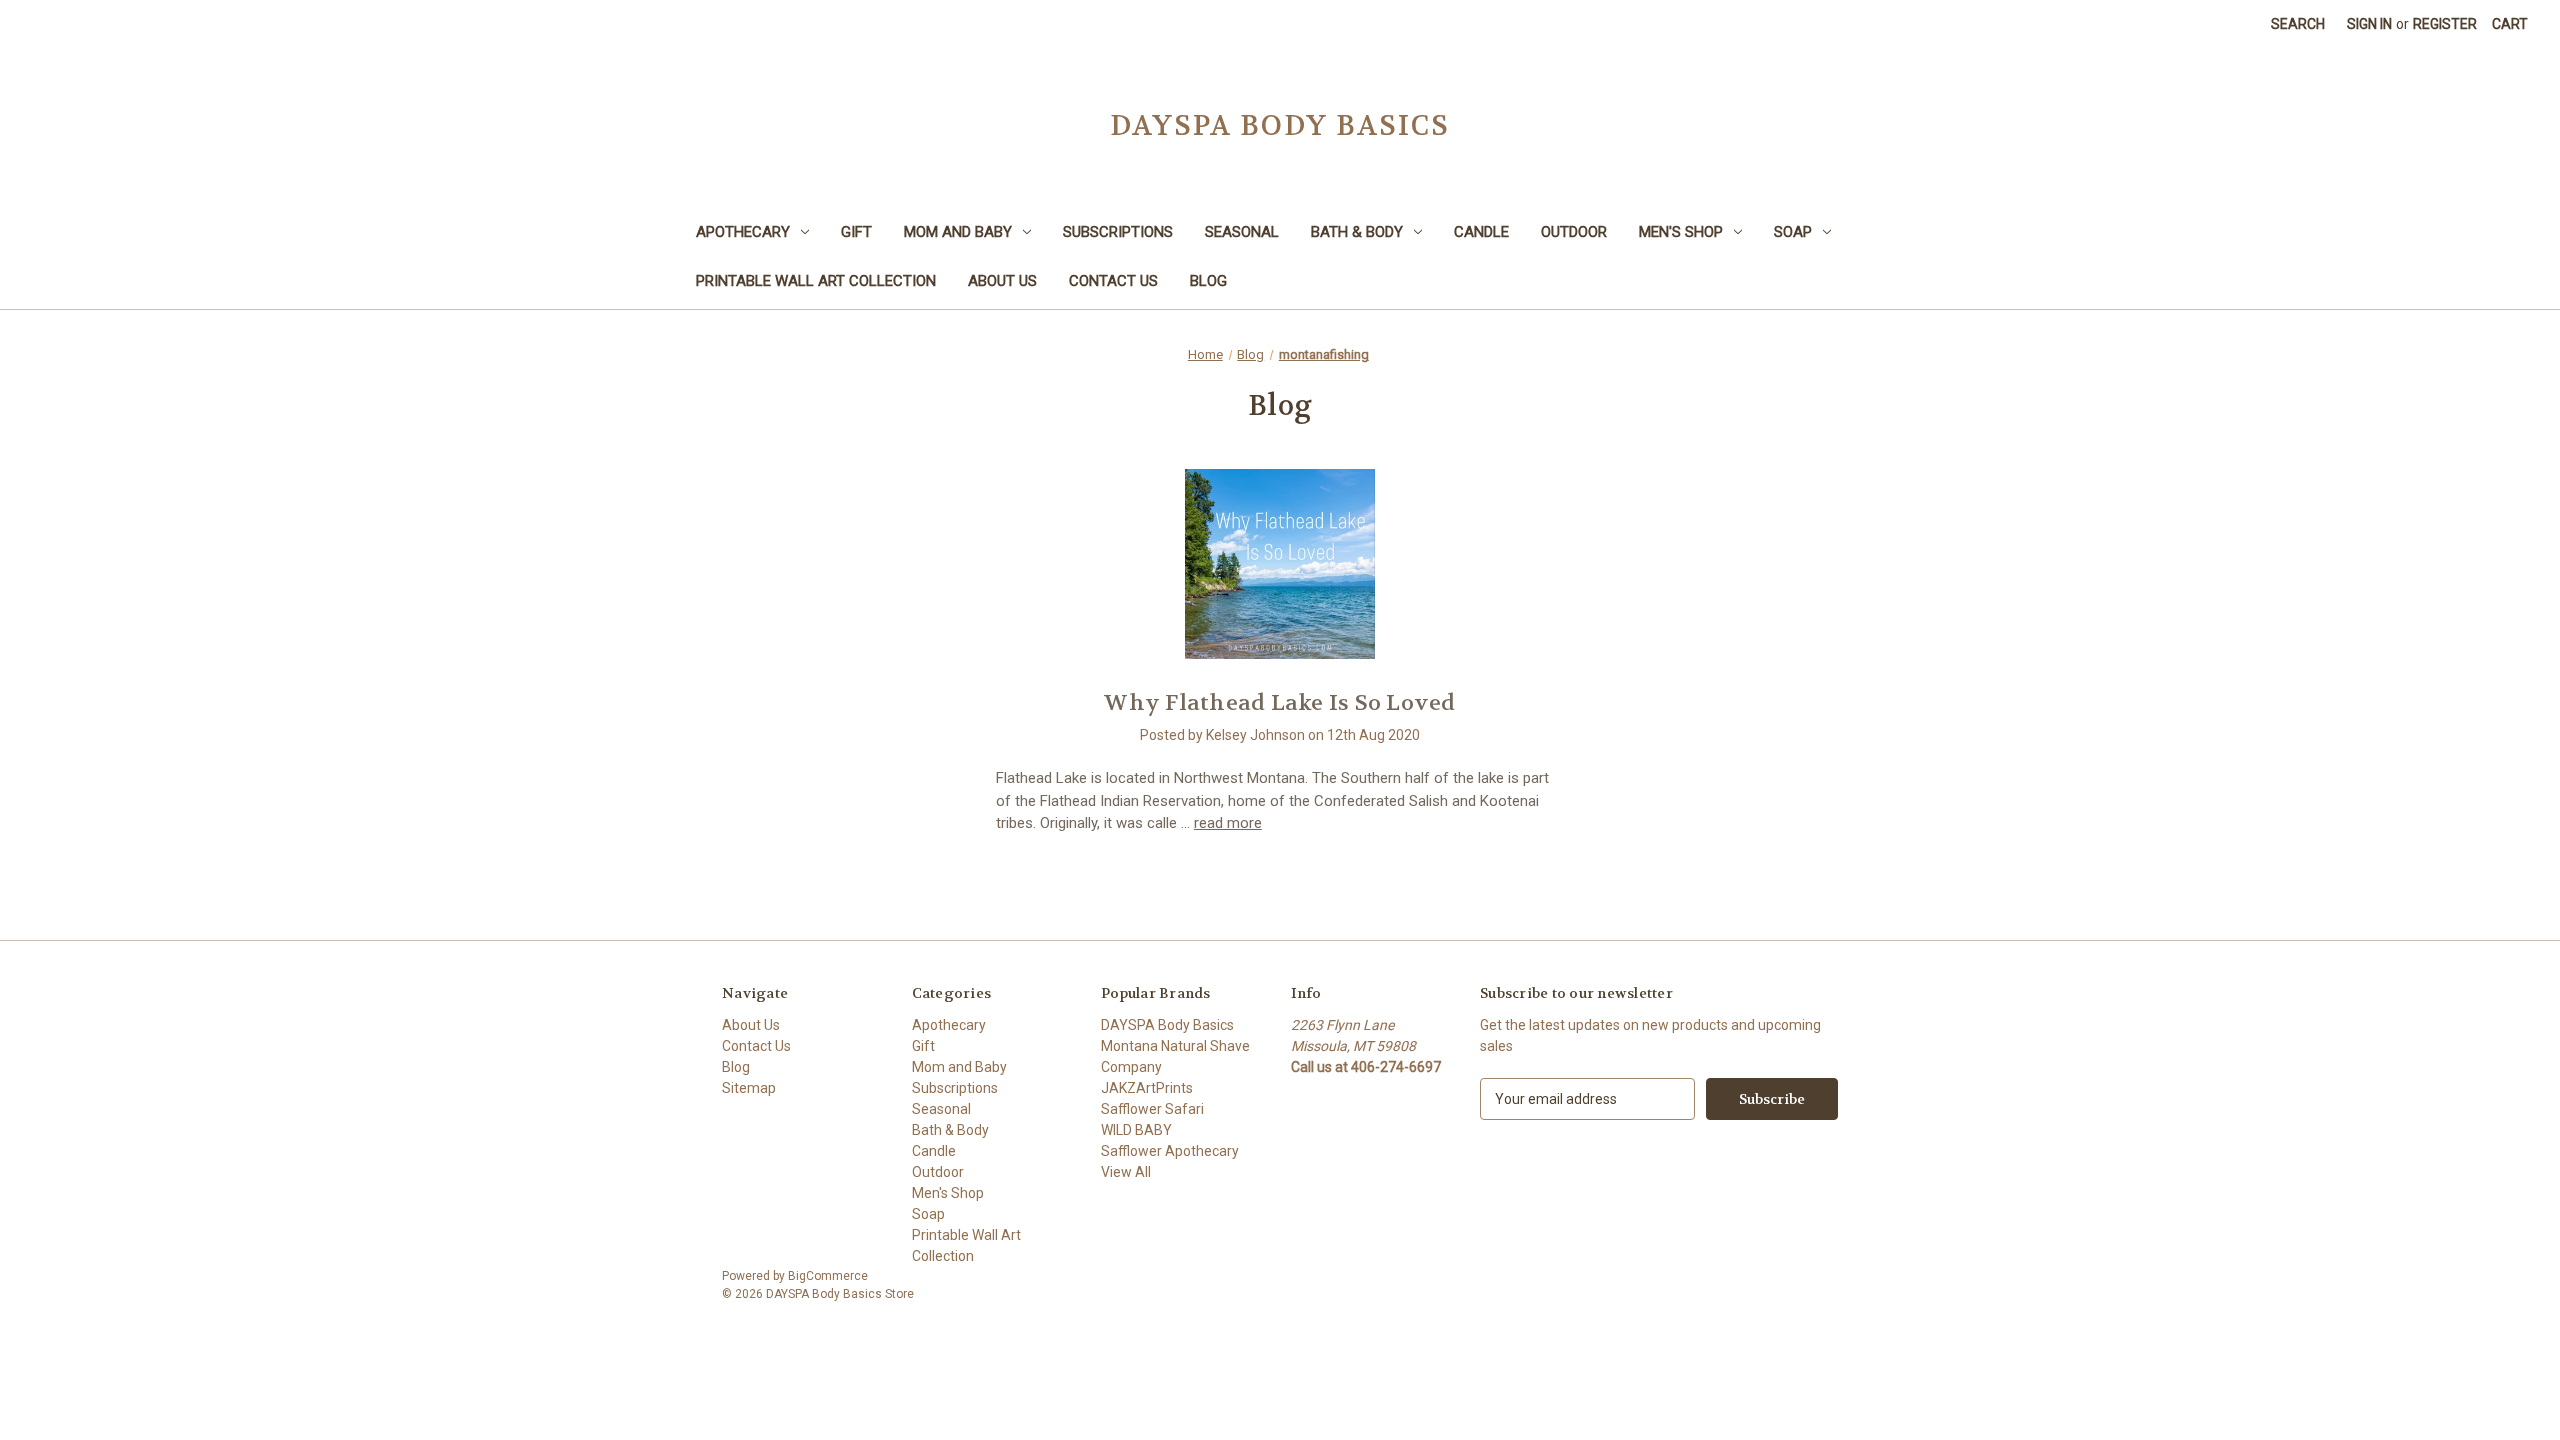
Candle (1481, 232)
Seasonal (1242, 232)
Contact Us (1113, 281)
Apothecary (743, 232)
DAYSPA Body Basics (1167, 1025)
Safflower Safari (1152, 1109)
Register (2445, 24)
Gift (856, 232)
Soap (1793, 232)
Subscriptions (1118, 232)
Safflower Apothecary (1170, 1151)
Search (2298, 24)
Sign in (2369, 24)
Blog (1208, 281)
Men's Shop (1681, 232)
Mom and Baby (958, 232)
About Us (1002, 281)
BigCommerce (828, 1276)
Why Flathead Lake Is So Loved (1279, 703)
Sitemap (749, 1088)
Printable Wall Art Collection (816, 281)
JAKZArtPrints (1147, 1088)
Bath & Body (1357, 232)
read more (1228, 823)
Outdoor (1574, 232)
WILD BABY (1136, 1130)
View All (1126, 1172)
